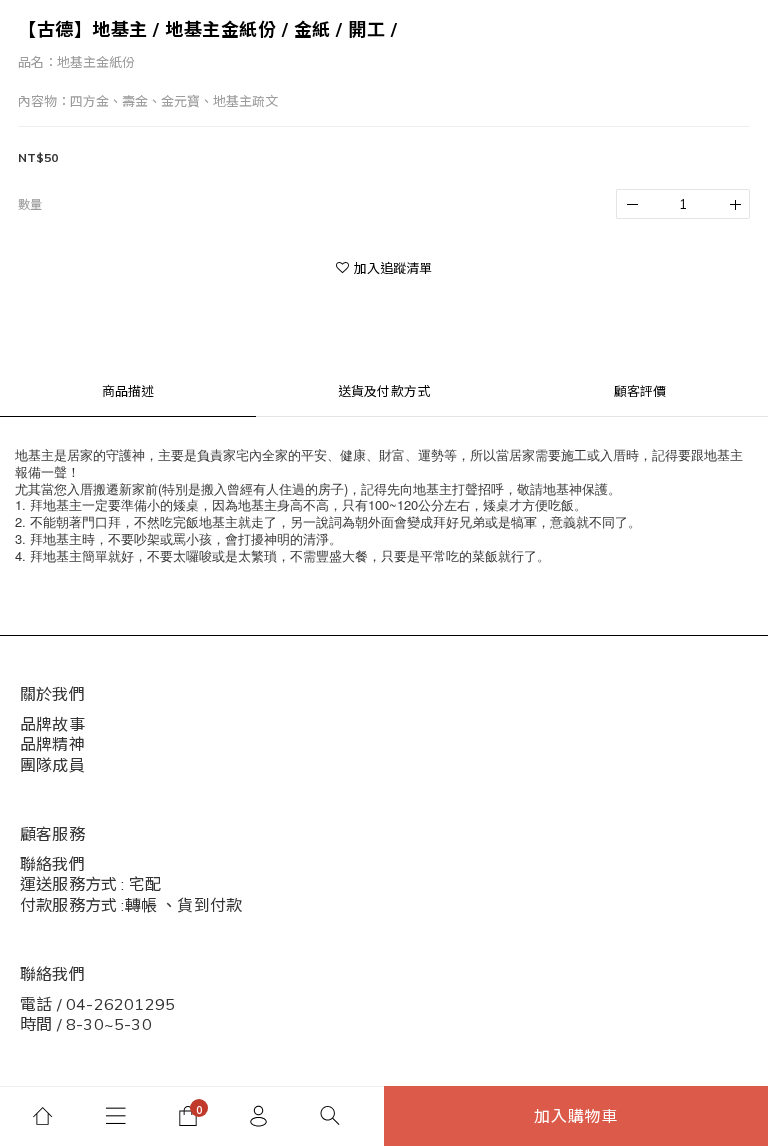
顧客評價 (640, 391)
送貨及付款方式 (384, 391)
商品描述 (128, 391)
